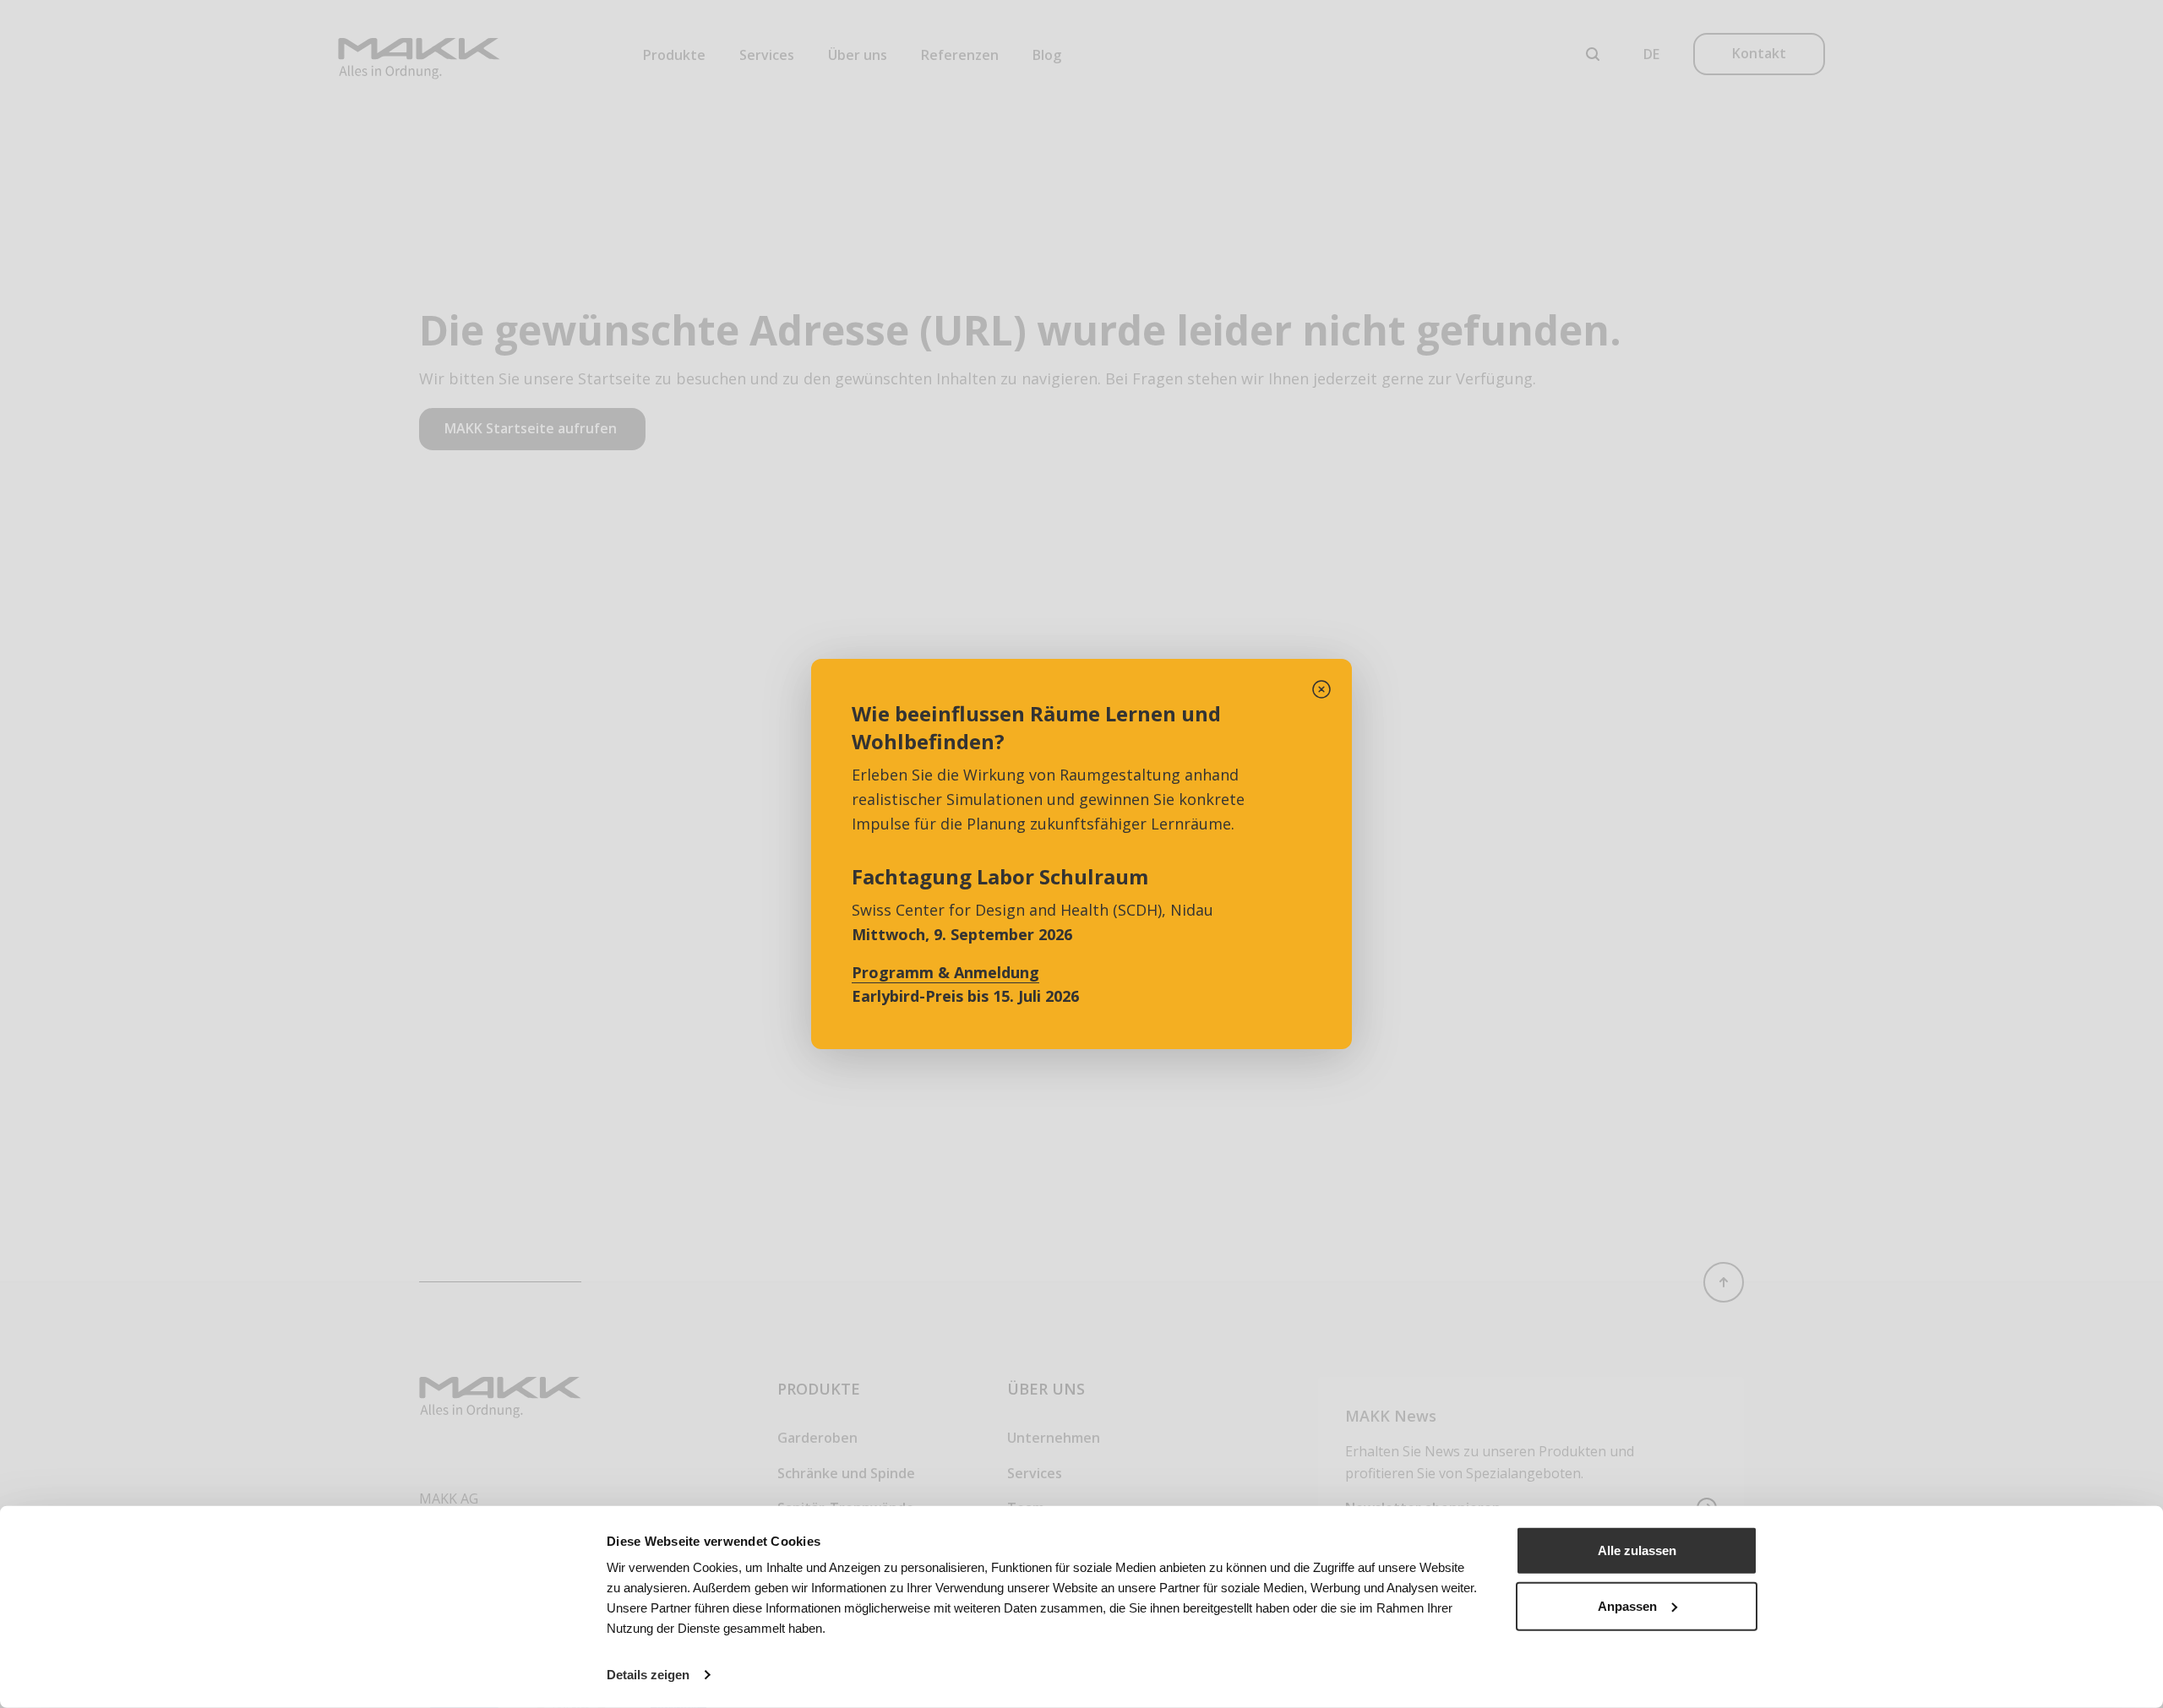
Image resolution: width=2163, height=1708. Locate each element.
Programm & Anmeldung (945, 972)
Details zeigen (648, 1675)
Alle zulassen (1637, 1550)
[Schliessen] (1321, 689)
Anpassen (1627, 1605)
